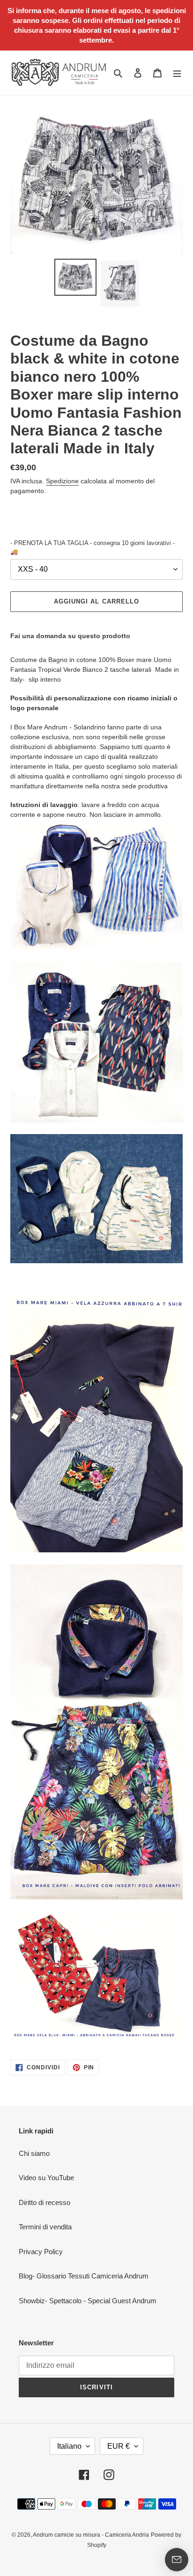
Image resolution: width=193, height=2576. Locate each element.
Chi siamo (34, 2153)
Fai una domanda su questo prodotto (70, 636)
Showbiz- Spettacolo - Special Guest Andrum (88, 2301)
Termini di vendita (45, 2227)
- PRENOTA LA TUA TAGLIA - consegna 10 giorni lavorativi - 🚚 (93, 548)
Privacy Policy (41, 2252)
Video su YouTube (46, 2178)
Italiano (69, 2446)
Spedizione (62, 481)
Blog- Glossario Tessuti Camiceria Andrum (84, 2276)
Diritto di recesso (45, 2202)
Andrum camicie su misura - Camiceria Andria (91, 2535)
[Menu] (177, 73)
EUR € (119, 2446)
